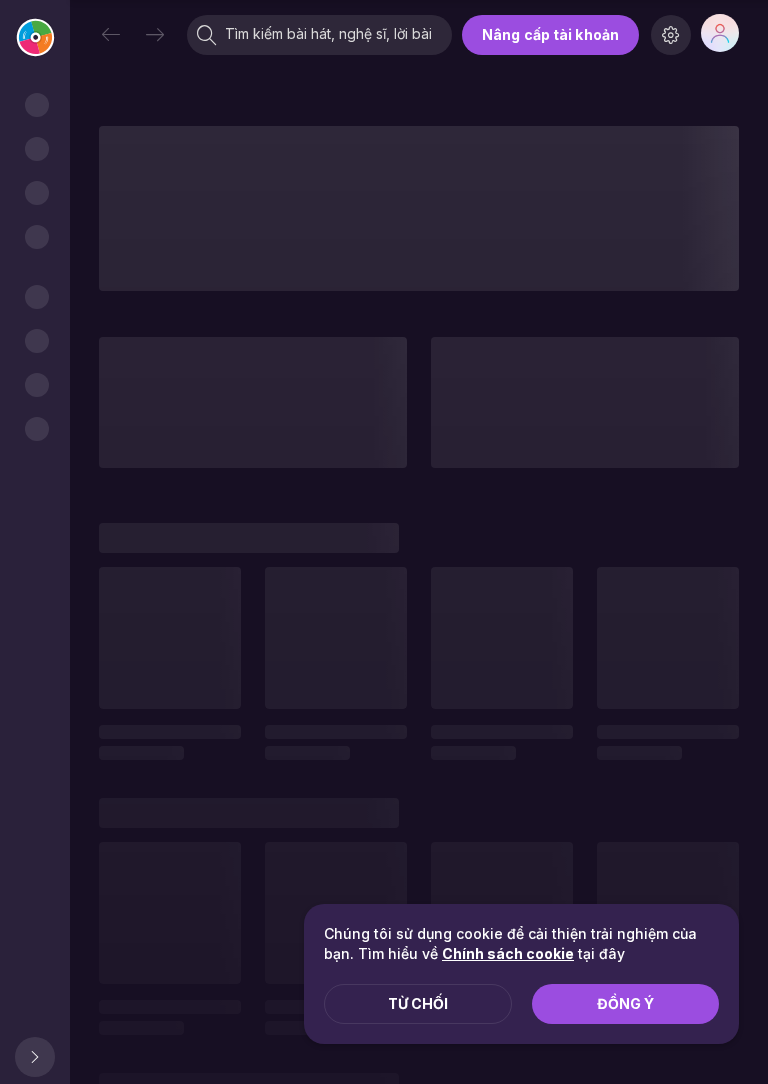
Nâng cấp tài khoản (550, 34)
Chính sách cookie (508, 953)
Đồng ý (625, 1003)
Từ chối (418, 1003)
